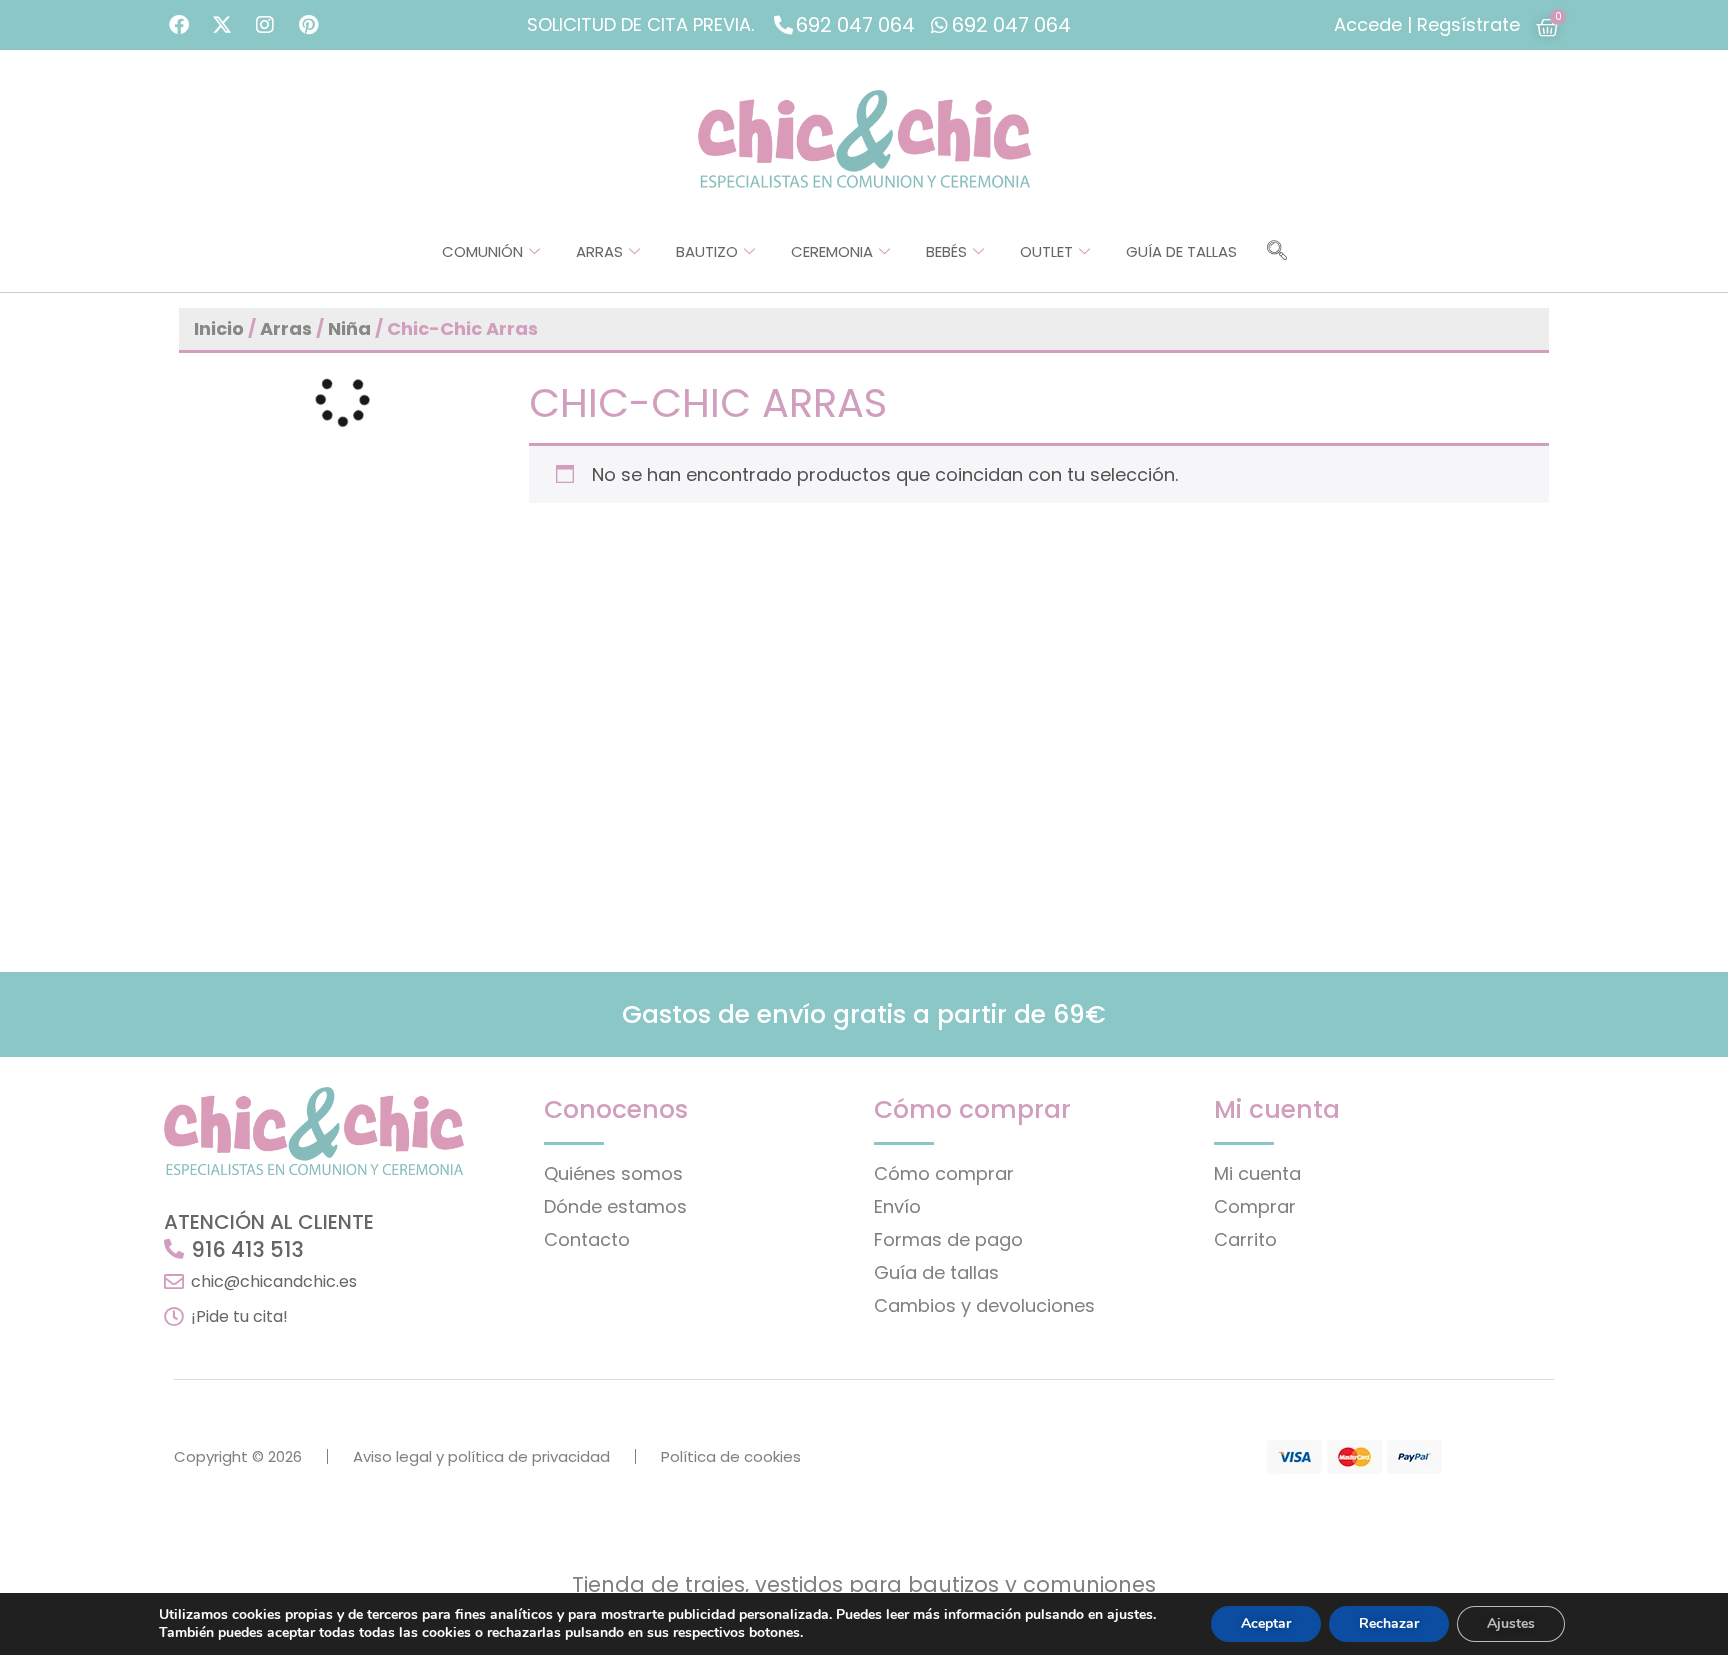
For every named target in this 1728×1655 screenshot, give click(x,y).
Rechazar (1389, 1623)
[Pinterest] (308, 25)
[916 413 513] (174, 1249)
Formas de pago (948, 1239)
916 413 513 (247, 1249)
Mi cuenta (1257, 1173)
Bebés (946, 251)
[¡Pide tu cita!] (174, 1317)
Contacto (587, 1239)
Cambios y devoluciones (984, 1305)
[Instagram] (265, 25)
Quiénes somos (613, 1173)
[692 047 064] (783, 24)
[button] (1277, 252)
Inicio (219, 328)
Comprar (1255, 1206)
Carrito (1245, 1239)
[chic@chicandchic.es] (174, 1282)
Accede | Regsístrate (1427, 24)
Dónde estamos (615, 1206)
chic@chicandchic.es (274, 1281)
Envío (897, 1206)
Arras (599, 251)
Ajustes (1511, 1623)
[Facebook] (179, 25)
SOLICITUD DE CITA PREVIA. (640, 24)
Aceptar (1266, 1623)
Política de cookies (731, 1456)
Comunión (482, 251)
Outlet (1046, 251)
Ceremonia (832, 251)
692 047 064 (855, 25)
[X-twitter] (222, 25)
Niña (349, 328)
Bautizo (707, 251)
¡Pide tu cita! (239, 1316)
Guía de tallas (1181, 251)
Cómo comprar (944, 1173)
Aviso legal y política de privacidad (481, 1456)
